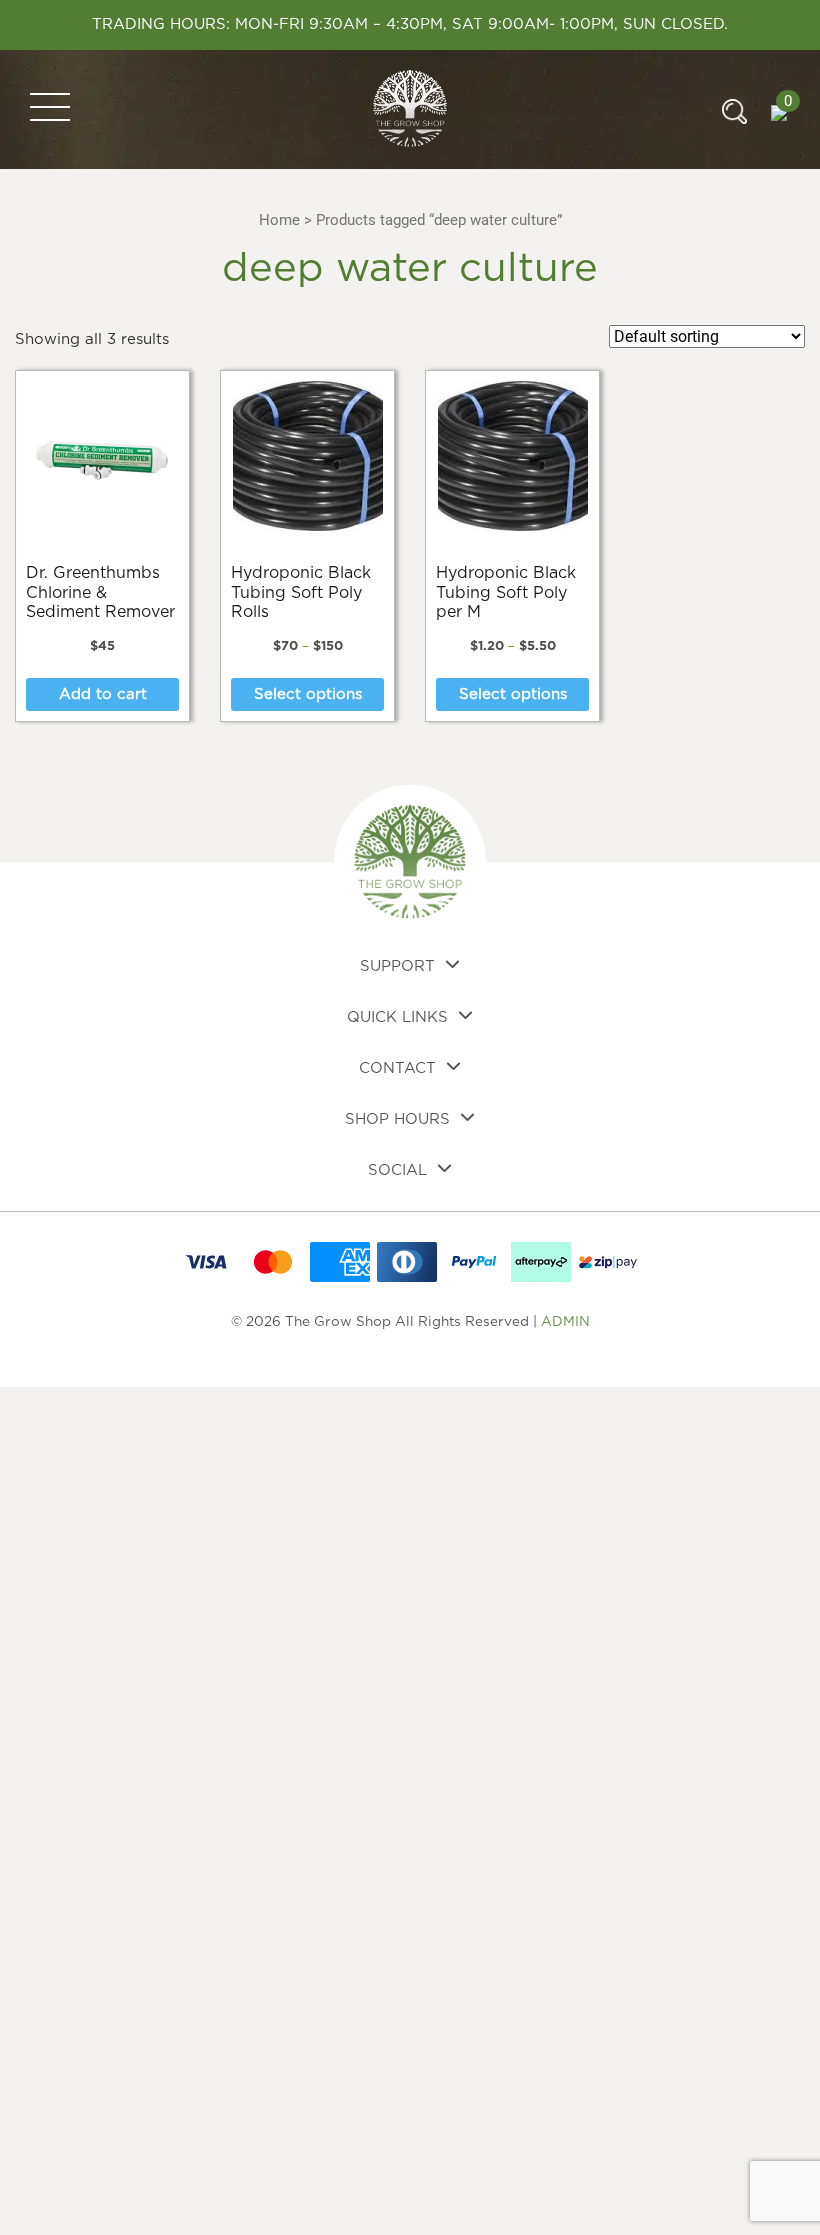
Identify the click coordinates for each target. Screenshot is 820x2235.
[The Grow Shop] (410, 108)
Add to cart (103, 694)
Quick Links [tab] (397, 1017)
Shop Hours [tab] (397, 1119)
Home (279, 220)
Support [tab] (397, 966)
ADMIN (565, 1322)
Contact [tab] (397, 1068)
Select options (308, 694)
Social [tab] (397, 1170)
